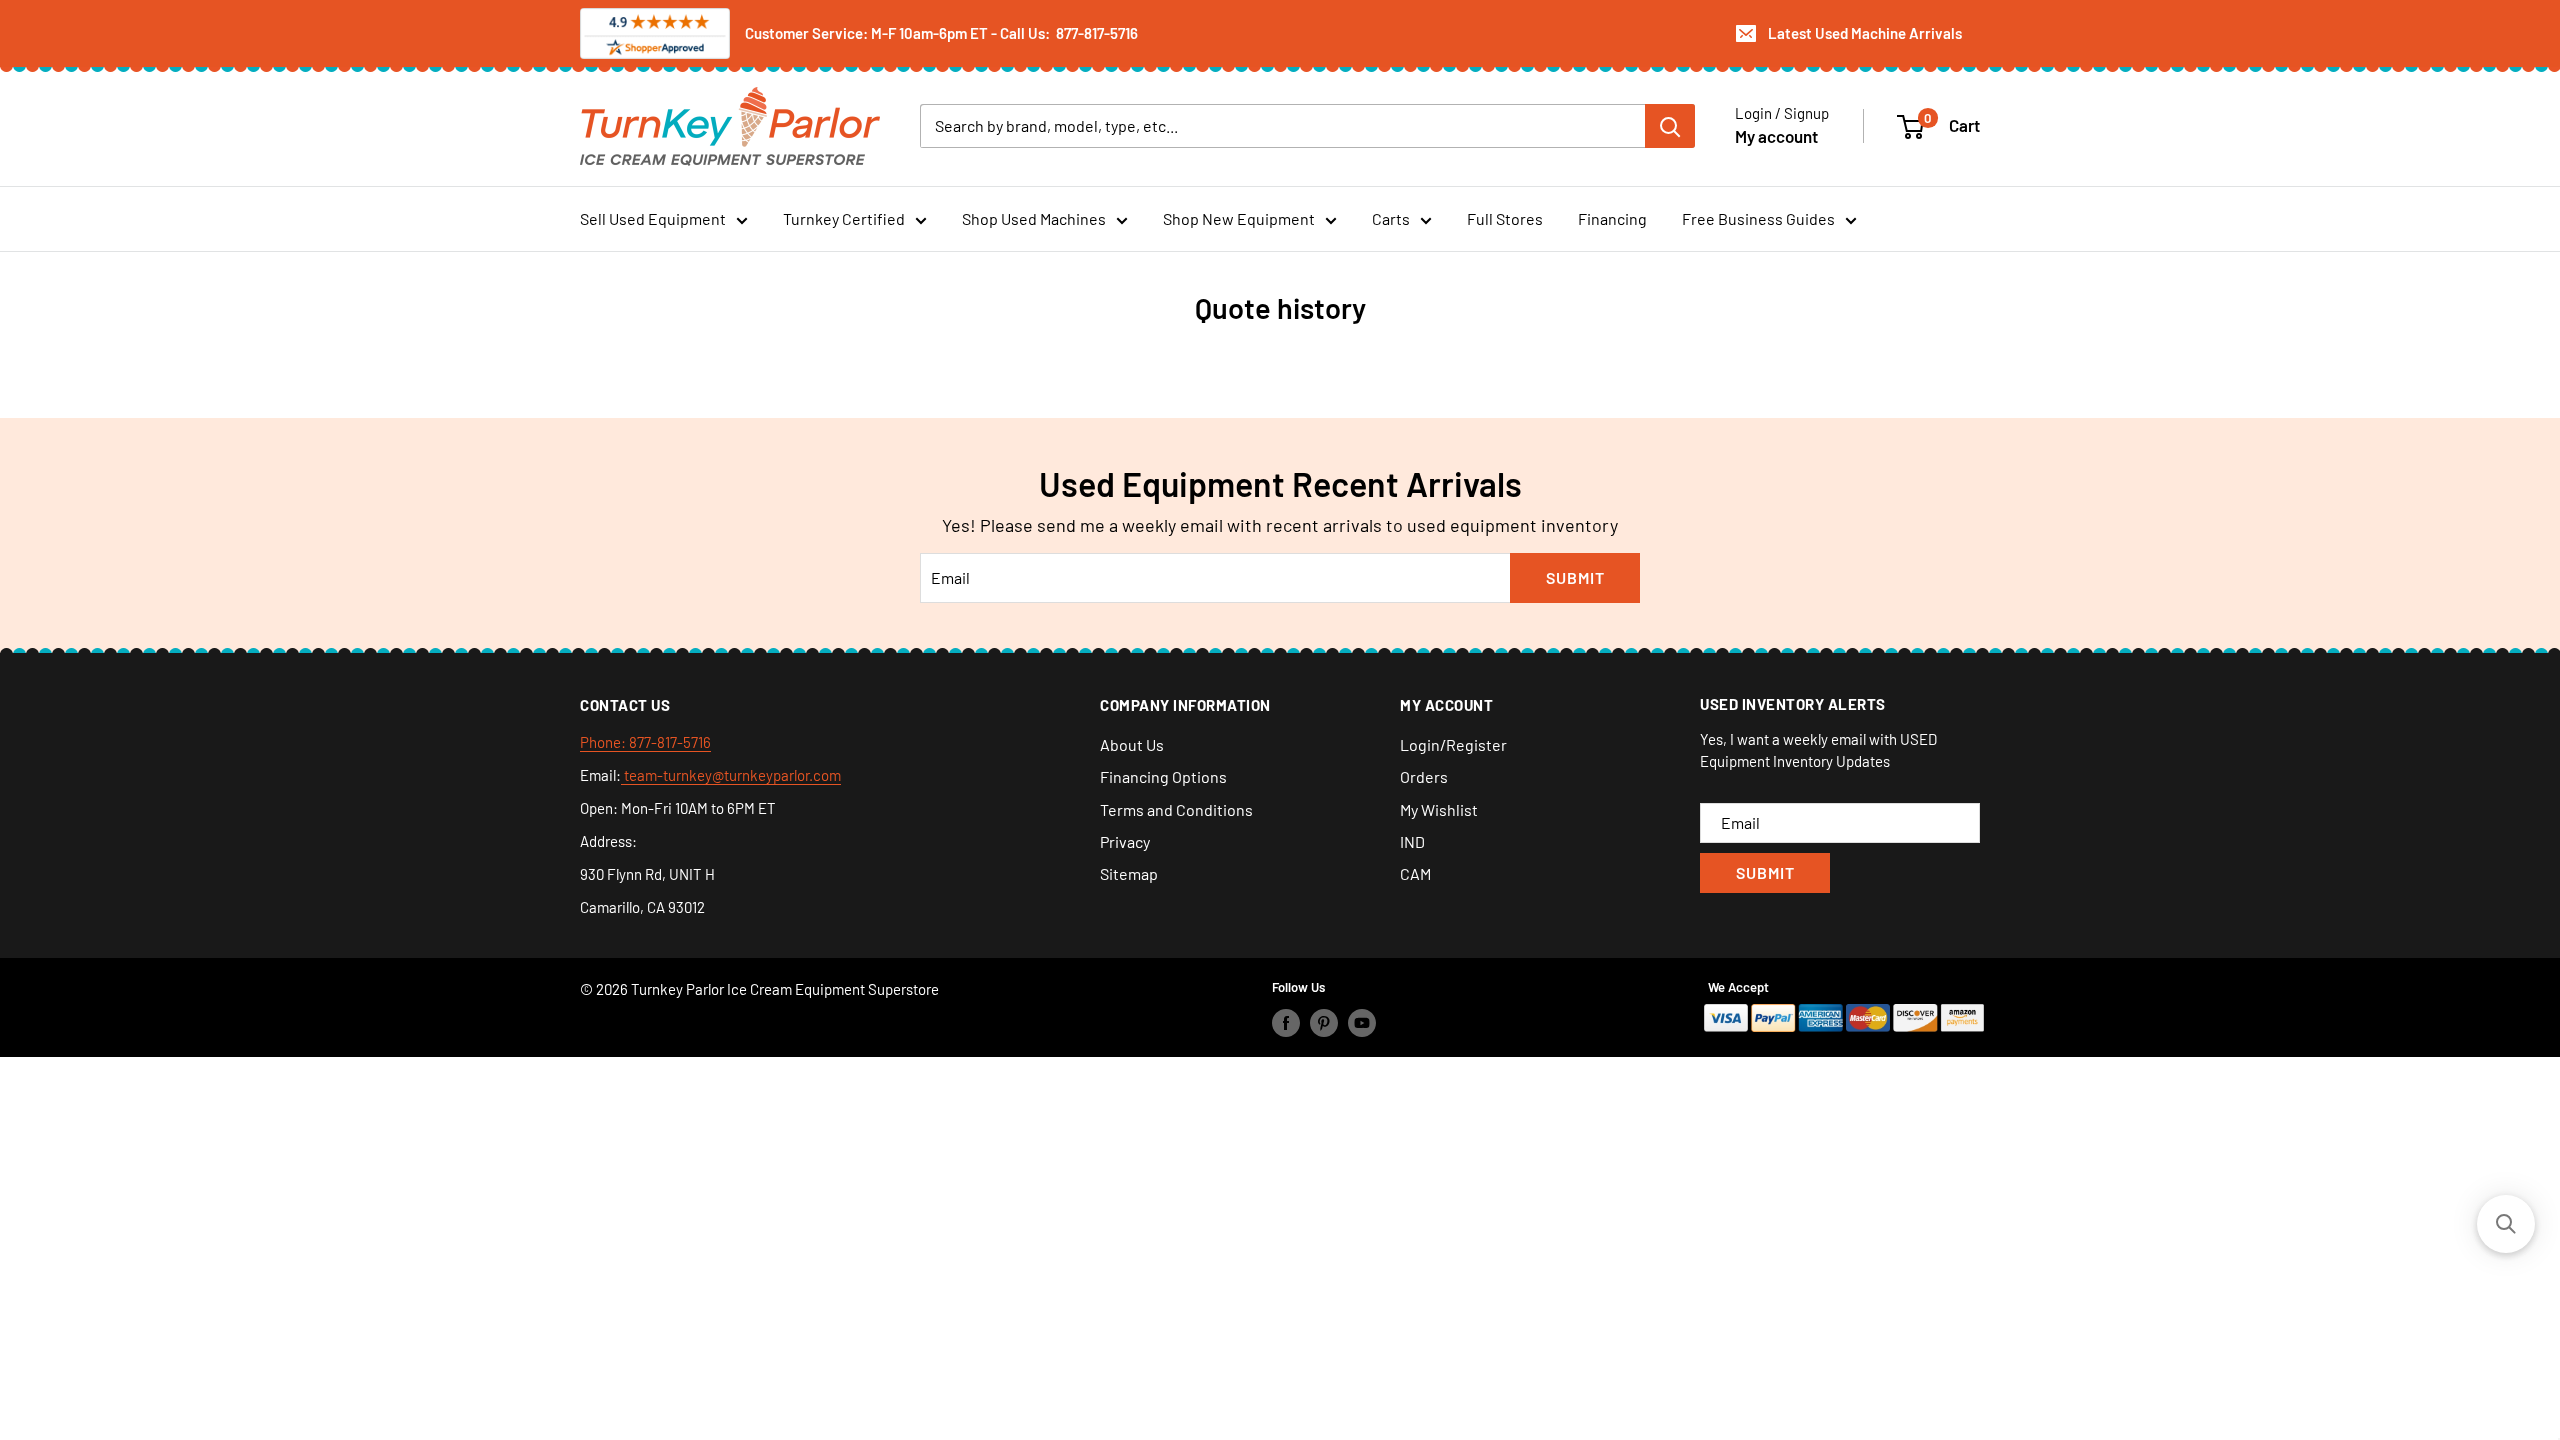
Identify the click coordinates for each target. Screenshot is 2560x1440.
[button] (2506, 1224)
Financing (1612, 218)
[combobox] (1282, 126)
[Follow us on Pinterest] (1324, 1022)
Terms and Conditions (1176, 809)
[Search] (1670, 126)
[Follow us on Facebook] (1286, 1022)
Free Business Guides (1758, 218)
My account (1776, 136)
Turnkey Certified (844, 218)
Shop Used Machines (1034, 218)
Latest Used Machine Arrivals (1865, 33)
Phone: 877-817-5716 (645, 742)
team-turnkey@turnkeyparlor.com (731, 775)
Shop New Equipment (1239, 218)
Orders (1424, 776)
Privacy (1125, 841)
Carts (1391, 218)
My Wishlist (1439, 809)
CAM (1415, 873)
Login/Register (1453, 744)
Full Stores (1505, 218)
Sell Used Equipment (653, 218)
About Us (1132, 744)
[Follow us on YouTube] (1362, 1022)
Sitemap (1129, 873)
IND (1412, 841)
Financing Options (1163, 776)
